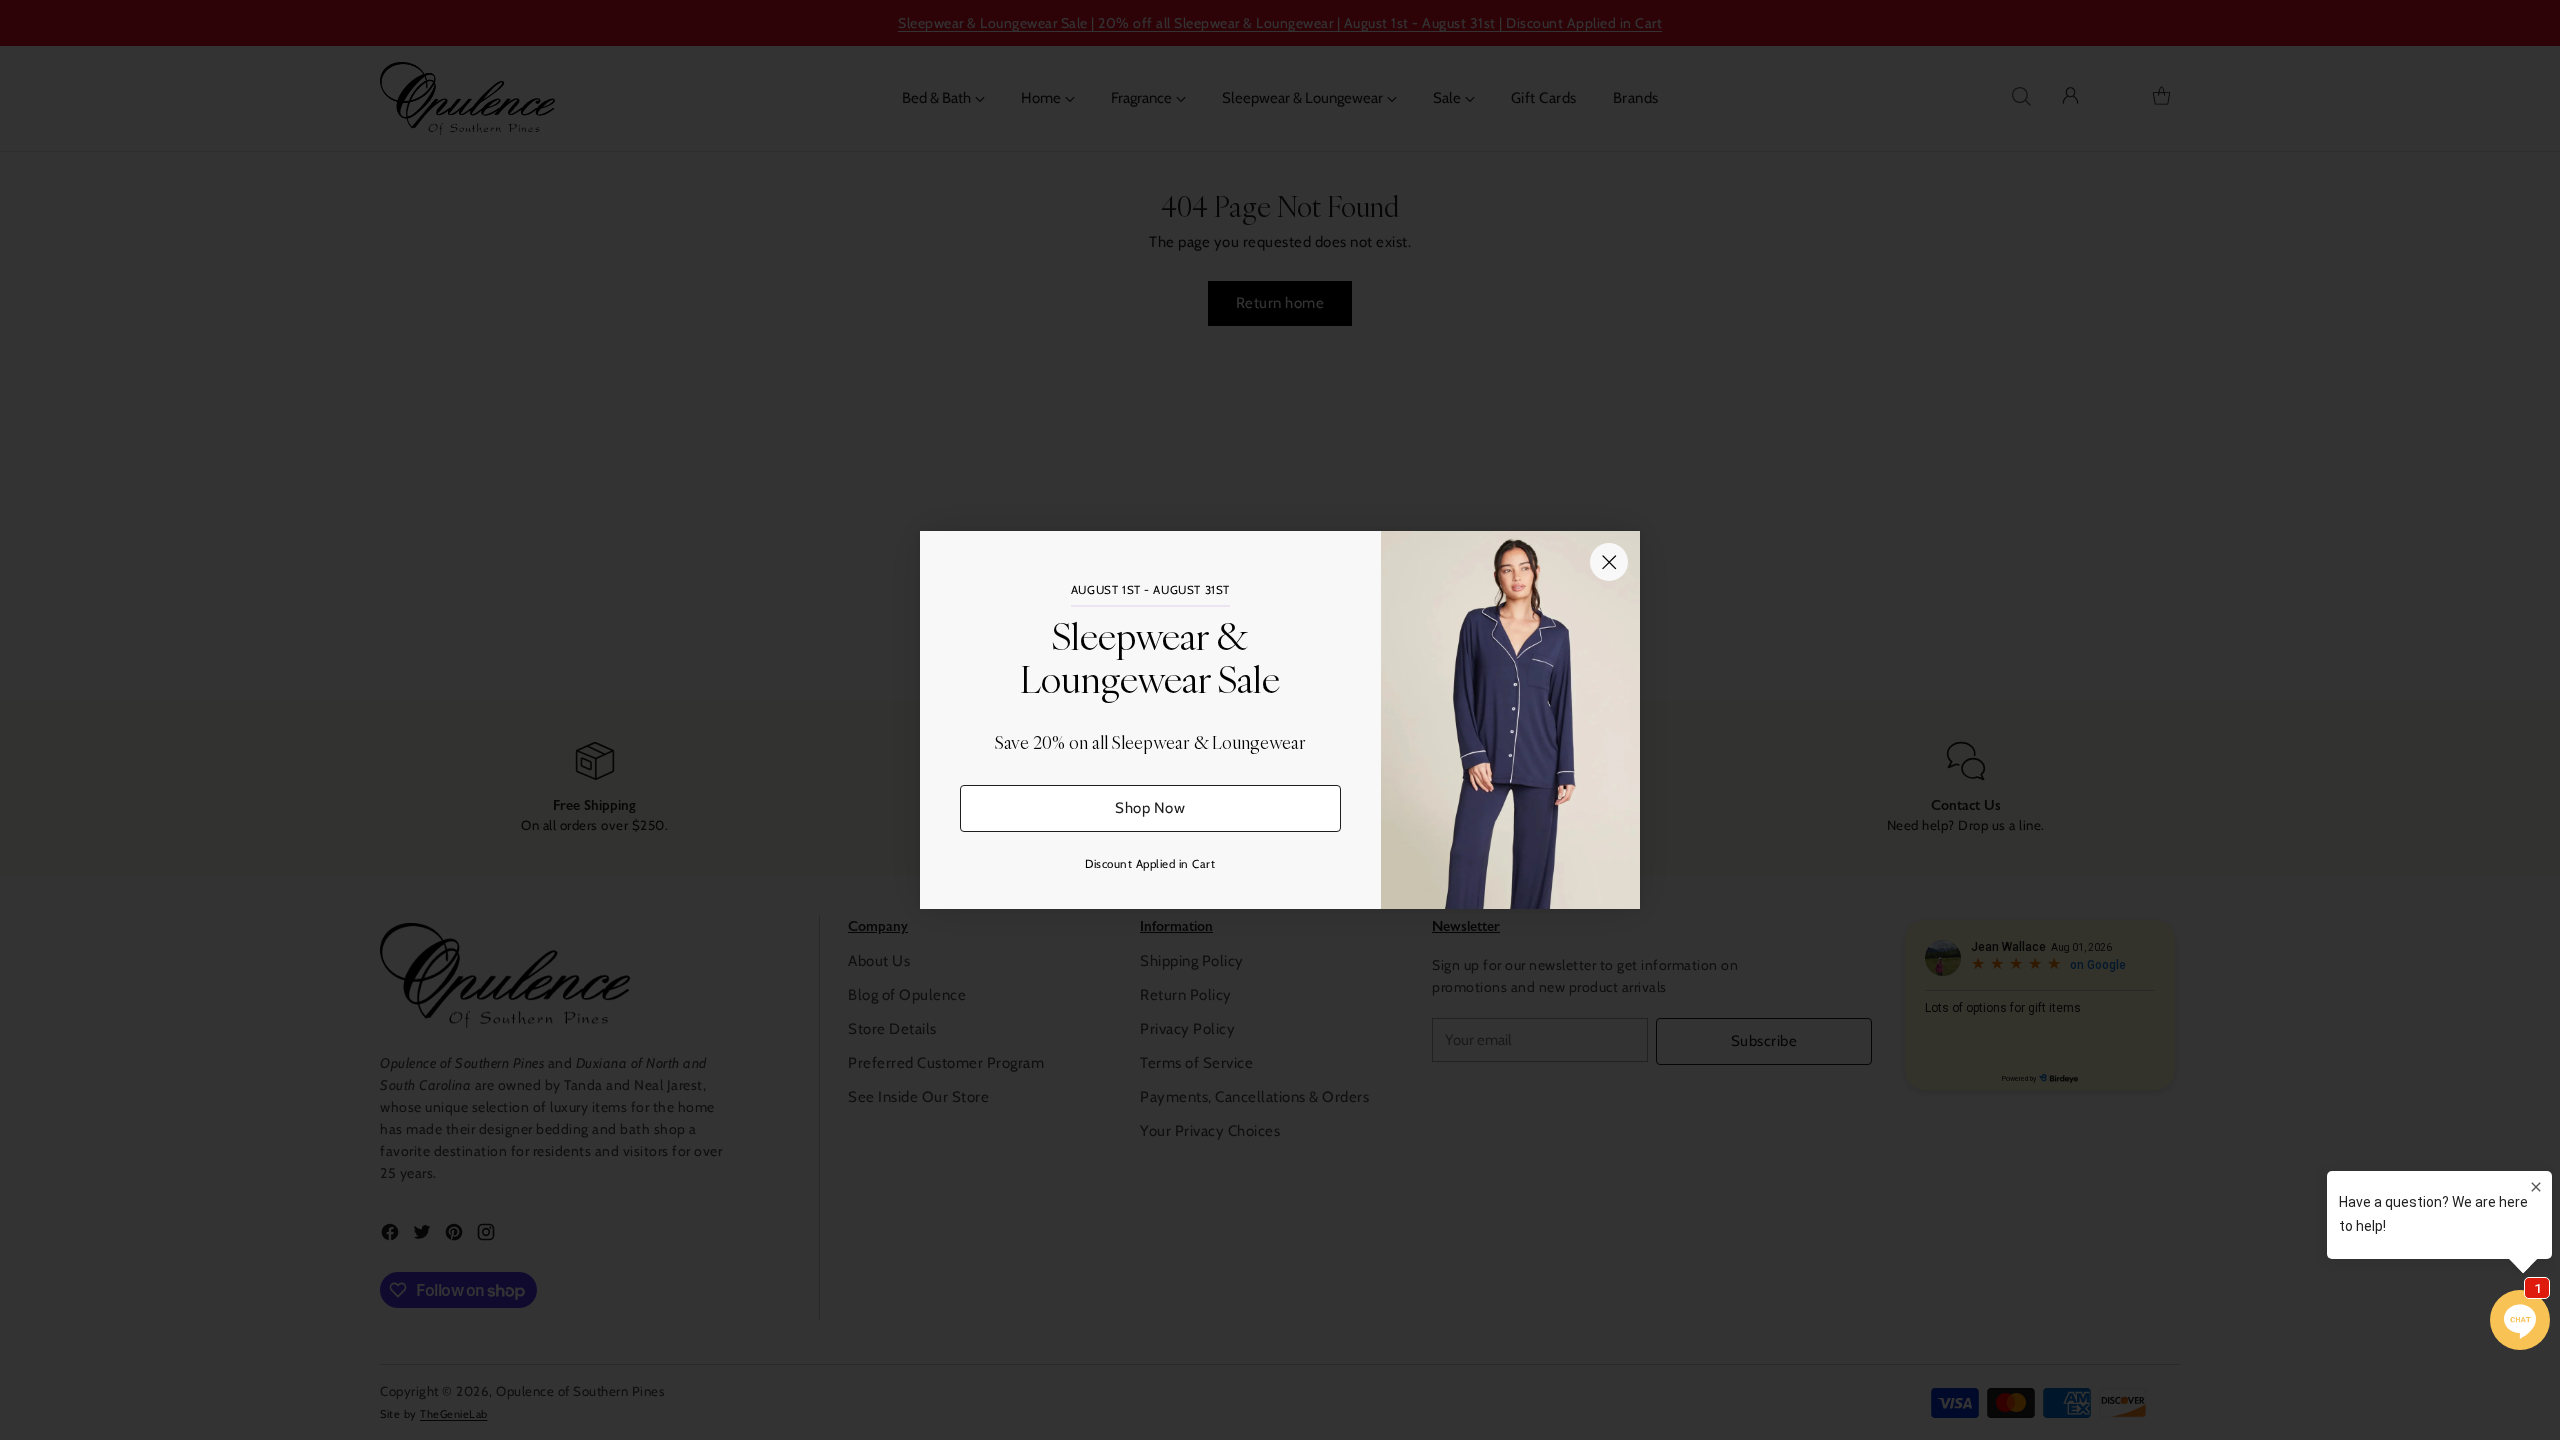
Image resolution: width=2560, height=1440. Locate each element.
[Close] (1609, 562)
